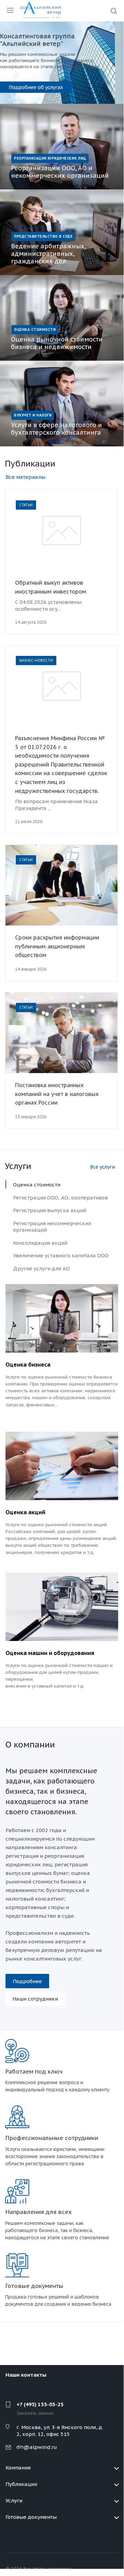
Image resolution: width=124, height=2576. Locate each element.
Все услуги (103, 1167)
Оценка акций (25, 1512)
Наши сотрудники (35, 1999)
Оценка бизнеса (28, 1365)
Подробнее (31, 87)
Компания (18, 2468)
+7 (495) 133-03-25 (40, 2404)
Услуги (14, 2500)
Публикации (21, 2484)
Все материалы (25, 477)
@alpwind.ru (40, 2447)
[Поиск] (114, 11)
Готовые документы (31, 2517)
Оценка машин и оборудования (50, 1653)
